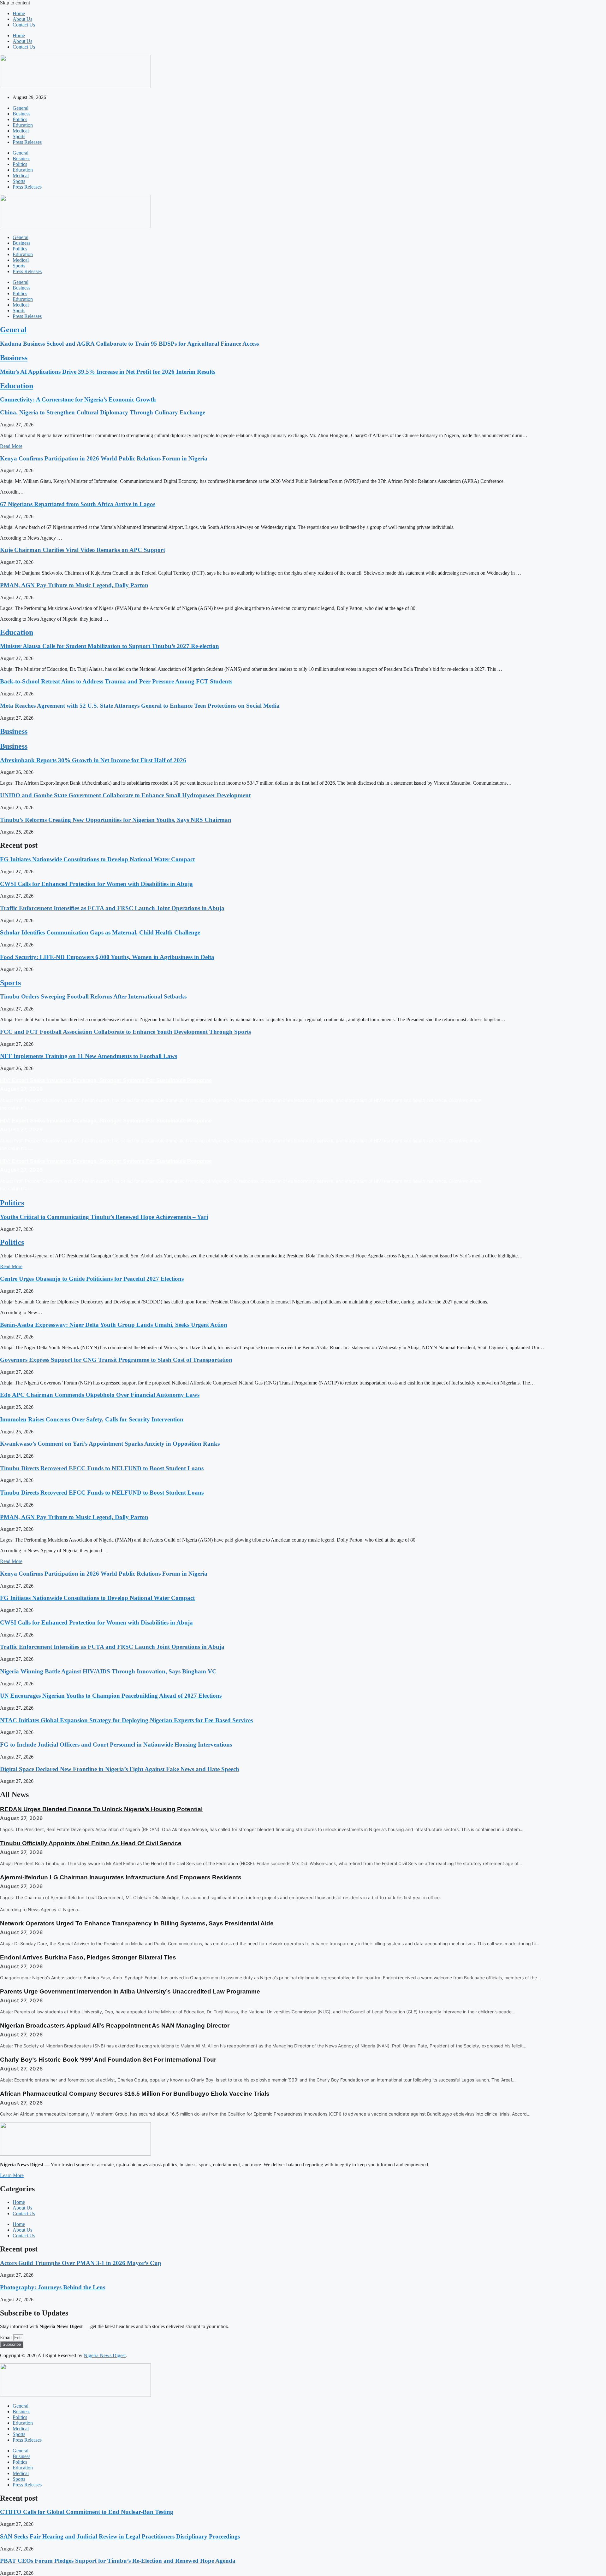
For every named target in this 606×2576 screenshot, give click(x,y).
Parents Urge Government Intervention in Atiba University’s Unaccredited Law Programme (130, 1991)
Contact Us (24, 25)
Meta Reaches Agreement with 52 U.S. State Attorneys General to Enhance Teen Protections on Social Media (140, 706)
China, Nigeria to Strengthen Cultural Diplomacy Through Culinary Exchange (103, 412)
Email (6, 2337)
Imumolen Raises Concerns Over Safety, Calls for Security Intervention (92, 1419)
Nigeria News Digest (105, 2355)
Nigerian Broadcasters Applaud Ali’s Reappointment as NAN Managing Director (115, 2026)
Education (23, 125)
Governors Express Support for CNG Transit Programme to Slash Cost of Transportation (116, 1360)
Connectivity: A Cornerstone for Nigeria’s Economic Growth (78, 399)
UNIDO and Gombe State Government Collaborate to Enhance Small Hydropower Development (125, 795)
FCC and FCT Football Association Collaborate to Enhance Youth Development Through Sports (125, 1032)
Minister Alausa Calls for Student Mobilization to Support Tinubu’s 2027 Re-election (110, 646)
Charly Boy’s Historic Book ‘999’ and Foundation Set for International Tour (108, 2060)
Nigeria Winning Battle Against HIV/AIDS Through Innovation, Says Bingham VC (108, 1671)
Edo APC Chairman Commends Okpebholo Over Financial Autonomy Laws (100, 1395)
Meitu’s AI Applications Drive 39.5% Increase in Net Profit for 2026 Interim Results (108, 372)
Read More (11, 446)
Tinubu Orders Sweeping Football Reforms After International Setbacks (93, 996)
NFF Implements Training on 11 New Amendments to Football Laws (89, 1056)
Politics (20, 119)
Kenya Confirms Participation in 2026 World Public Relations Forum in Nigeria (104, 458)
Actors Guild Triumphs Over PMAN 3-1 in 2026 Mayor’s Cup (81, 2263)
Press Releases (27, 142)
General (21, 108)
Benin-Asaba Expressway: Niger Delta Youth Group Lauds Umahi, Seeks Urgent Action (114, 1325)
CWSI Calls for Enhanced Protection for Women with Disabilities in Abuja (96, 884)
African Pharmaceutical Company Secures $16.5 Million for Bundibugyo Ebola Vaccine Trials (135, 2094)
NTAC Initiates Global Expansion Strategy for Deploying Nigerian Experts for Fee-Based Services (126, 1720)
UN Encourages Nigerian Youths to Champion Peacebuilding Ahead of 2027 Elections (111, 1696)
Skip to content (15, 3)
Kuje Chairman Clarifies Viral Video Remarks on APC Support (83, 550)
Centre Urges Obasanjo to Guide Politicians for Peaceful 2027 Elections (92, 1279)
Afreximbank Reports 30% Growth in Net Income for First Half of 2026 (93, 760)
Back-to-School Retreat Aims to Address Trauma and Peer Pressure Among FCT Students (116, 681)
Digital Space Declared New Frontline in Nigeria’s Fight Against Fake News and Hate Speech (120, 1769)
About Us (22, 19)
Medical (21, 131)
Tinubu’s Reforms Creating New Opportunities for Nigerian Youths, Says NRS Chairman (116, 820)
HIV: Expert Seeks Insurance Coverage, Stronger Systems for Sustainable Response (106, 1080)
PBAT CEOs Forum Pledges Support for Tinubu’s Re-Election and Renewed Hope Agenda (118, 2561)
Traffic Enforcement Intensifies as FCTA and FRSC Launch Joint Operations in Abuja (112, 908)
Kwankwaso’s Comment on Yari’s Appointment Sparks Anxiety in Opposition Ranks (110, 1444)
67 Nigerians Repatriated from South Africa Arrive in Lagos (78, 504)
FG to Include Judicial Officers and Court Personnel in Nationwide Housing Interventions (116, 1745)
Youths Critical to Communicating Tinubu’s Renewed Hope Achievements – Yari (104, 1217)
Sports (19, 136)
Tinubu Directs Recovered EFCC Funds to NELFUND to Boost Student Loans (102, 1468)
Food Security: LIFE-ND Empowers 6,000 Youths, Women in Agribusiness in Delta (107, 957)
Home (19, 13)
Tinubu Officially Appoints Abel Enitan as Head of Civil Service (91, 1843)
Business (21, 114)
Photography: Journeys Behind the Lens (53, 2287)
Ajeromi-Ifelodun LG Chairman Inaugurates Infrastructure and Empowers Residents (121, 1877)
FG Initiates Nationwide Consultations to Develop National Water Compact (97, 859)
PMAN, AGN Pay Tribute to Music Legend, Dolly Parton (74, 585)
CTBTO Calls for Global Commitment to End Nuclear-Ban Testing (87, 2512)
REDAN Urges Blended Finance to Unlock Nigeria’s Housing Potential (101, 1809)
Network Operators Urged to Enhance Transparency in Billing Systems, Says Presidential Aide (137, 1923)
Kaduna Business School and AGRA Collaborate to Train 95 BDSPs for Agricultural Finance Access (129, 344)
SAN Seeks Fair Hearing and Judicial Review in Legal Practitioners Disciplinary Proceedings (120, 2536)
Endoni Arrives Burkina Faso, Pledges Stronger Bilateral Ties (88, 1957)
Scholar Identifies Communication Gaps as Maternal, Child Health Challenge (100, 932)
